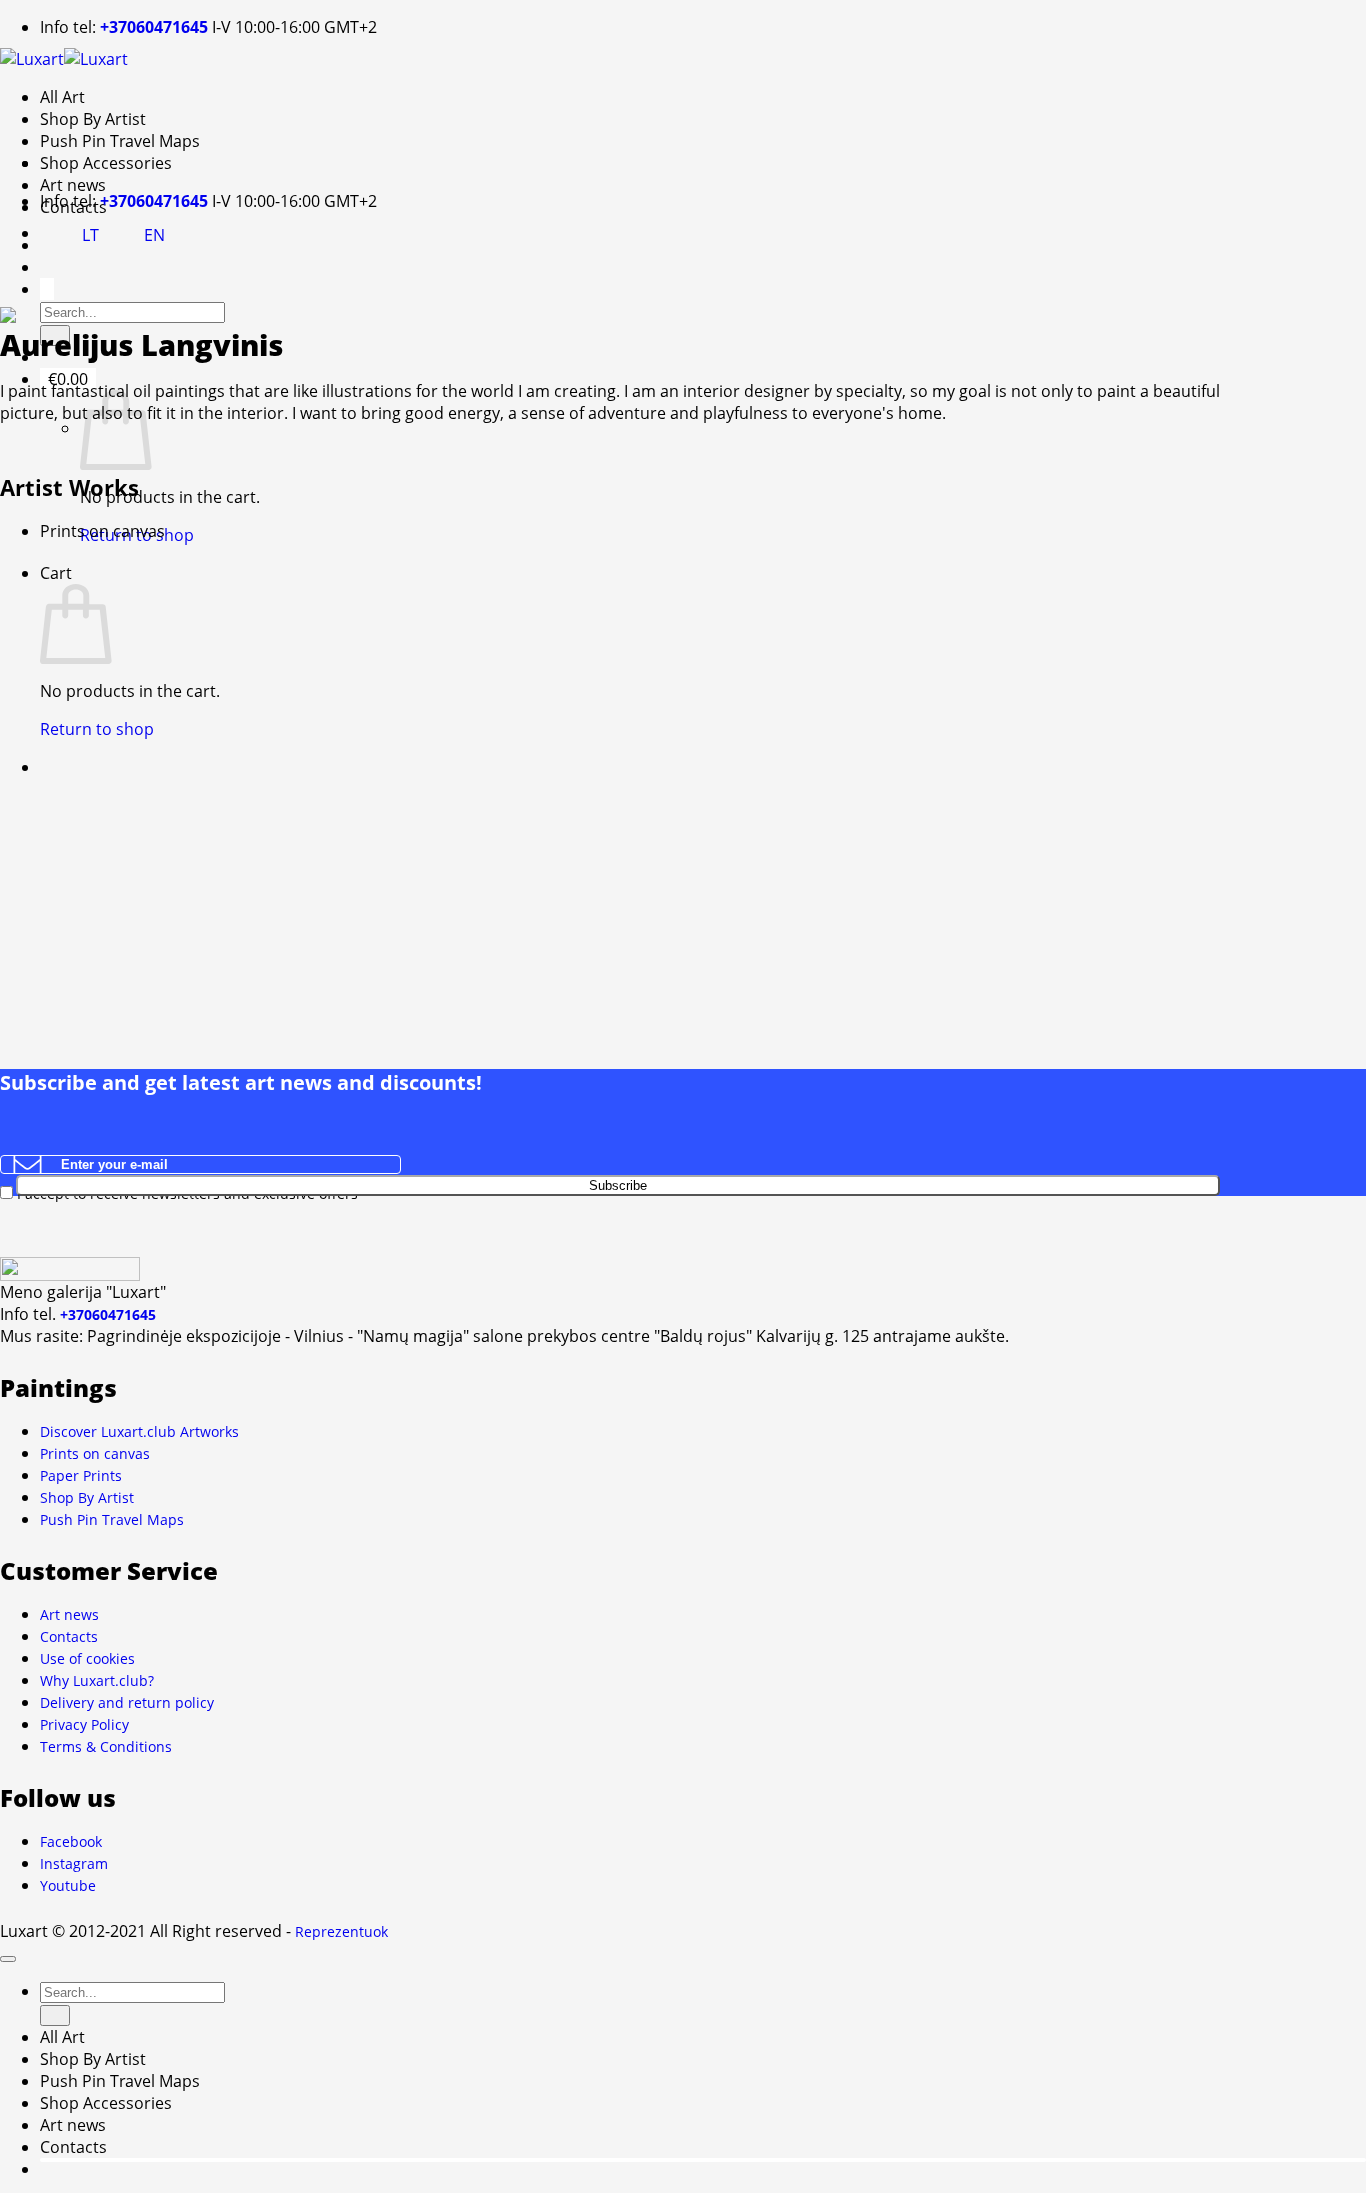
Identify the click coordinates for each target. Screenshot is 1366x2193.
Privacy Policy (84, 1724)
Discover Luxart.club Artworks (139, 1431)
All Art (62, 97)
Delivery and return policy (127, 1702)
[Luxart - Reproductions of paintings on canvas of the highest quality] (64, 57)
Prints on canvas (95, 1453)
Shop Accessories (106, 163)
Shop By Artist (93, 119)
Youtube (68, 1885)
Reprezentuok (341, 1931)
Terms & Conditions (106, 1746)
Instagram (74, 1863)
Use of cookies (87, 1658)
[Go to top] (8, 1959)
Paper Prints (81, 1475)
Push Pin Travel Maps (120, 141)
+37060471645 (154, 27)
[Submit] (55, 2015)
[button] (47, 289)
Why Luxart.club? (97, 1680)
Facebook (71, 1841)
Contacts (69, 1636)
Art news (73, 185)
